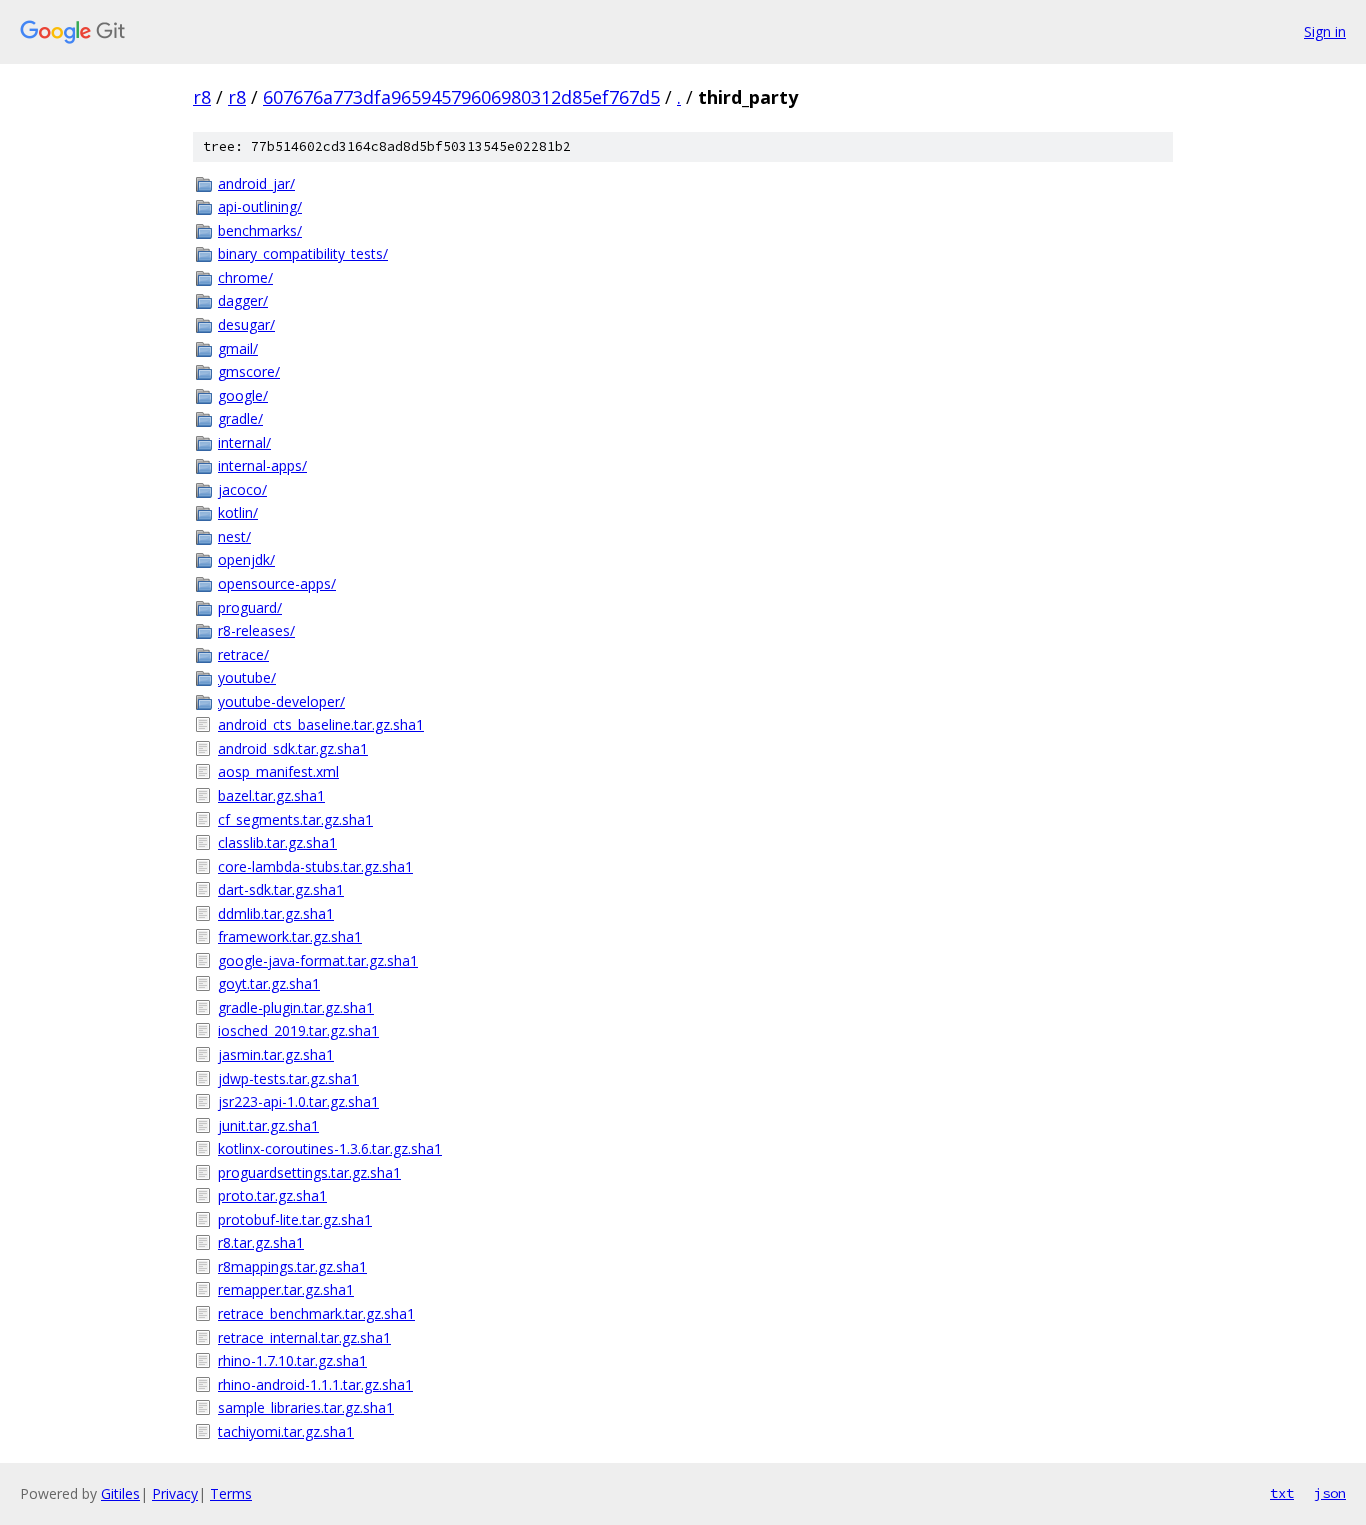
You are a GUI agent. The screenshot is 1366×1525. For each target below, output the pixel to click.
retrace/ (243, 654)
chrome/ (245, 277)
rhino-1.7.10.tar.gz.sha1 (292, 1360)
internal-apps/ (262, 465)
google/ (243, 395)
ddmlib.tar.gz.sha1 (276, 913)
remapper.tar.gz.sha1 (286, 1289)
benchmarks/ (260, 230)
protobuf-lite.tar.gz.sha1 (295, 1219)
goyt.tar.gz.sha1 (269, 983)
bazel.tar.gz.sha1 (271, 795)
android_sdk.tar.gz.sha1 (293, 748)
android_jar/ (256, 183)
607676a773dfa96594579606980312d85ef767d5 (461, 97)
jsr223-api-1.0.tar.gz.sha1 (298, 1101)
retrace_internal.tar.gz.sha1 (304, 1337)
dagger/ (243, 300)
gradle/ (240, 418)
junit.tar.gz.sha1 (268, 1125)
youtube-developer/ (281, 701)
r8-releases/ (256, 630)
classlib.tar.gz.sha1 (277, 842)
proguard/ (250, 607)
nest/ (234, 536)
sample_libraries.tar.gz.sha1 (306, 1407)
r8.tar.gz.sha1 (261, 1242)
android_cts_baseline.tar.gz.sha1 (321, 724)
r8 (202, 97)
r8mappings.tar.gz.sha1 (292, 1266)
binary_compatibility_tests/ (303, 253)
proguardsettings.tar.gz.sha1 (309, 1172)
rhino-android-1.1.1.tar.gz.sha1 (315, 1384)
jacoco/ (242, 489)
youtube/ (247, 677)
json (1330, 1493)
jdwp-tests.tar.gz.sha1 (288, 1078)
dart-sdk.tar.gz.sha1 (281, 889)
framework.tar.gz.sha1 (290, 936)
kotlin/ (238, 512)
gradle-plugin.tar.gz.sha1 (296, 1007)
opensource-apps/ (277, 583)
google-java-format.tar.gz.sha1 (318, 960)
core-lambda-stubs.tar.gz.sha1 (315, 866)
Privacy (175, 1493)
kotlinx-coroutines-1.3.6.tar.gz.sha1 (330, 1148)
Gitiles (120, 1493)
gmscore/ (249, 371)
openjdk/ (246, 559)
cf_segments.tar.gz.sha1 (295, 819)
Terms (231, 1493)
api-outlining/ (260, 206)
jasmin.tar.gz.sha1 (276, 1054)
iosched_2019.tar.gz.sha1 (298, 1030)
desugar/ (246, 324)
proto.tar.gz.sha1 (272, 1195)
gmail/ (238, 348)
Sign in (1325, 31)
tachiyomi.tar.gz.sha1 (286, 1431)
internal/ (244, 442)
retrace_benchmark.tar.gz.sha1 (316, 1313)
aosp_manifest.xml (278, 771)
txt (1282, 1493)
